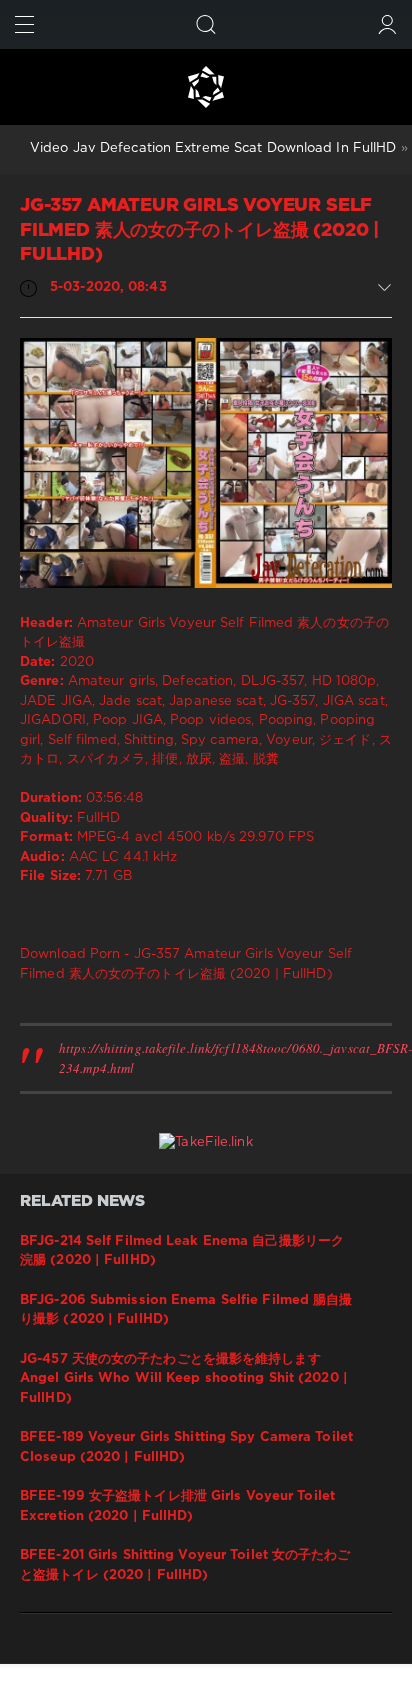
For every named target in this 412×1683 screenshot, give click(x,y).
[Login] (387, 24)
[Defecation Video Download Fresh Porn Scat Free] (206, 87)
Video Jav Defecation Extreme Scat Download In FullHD (213, 148)
